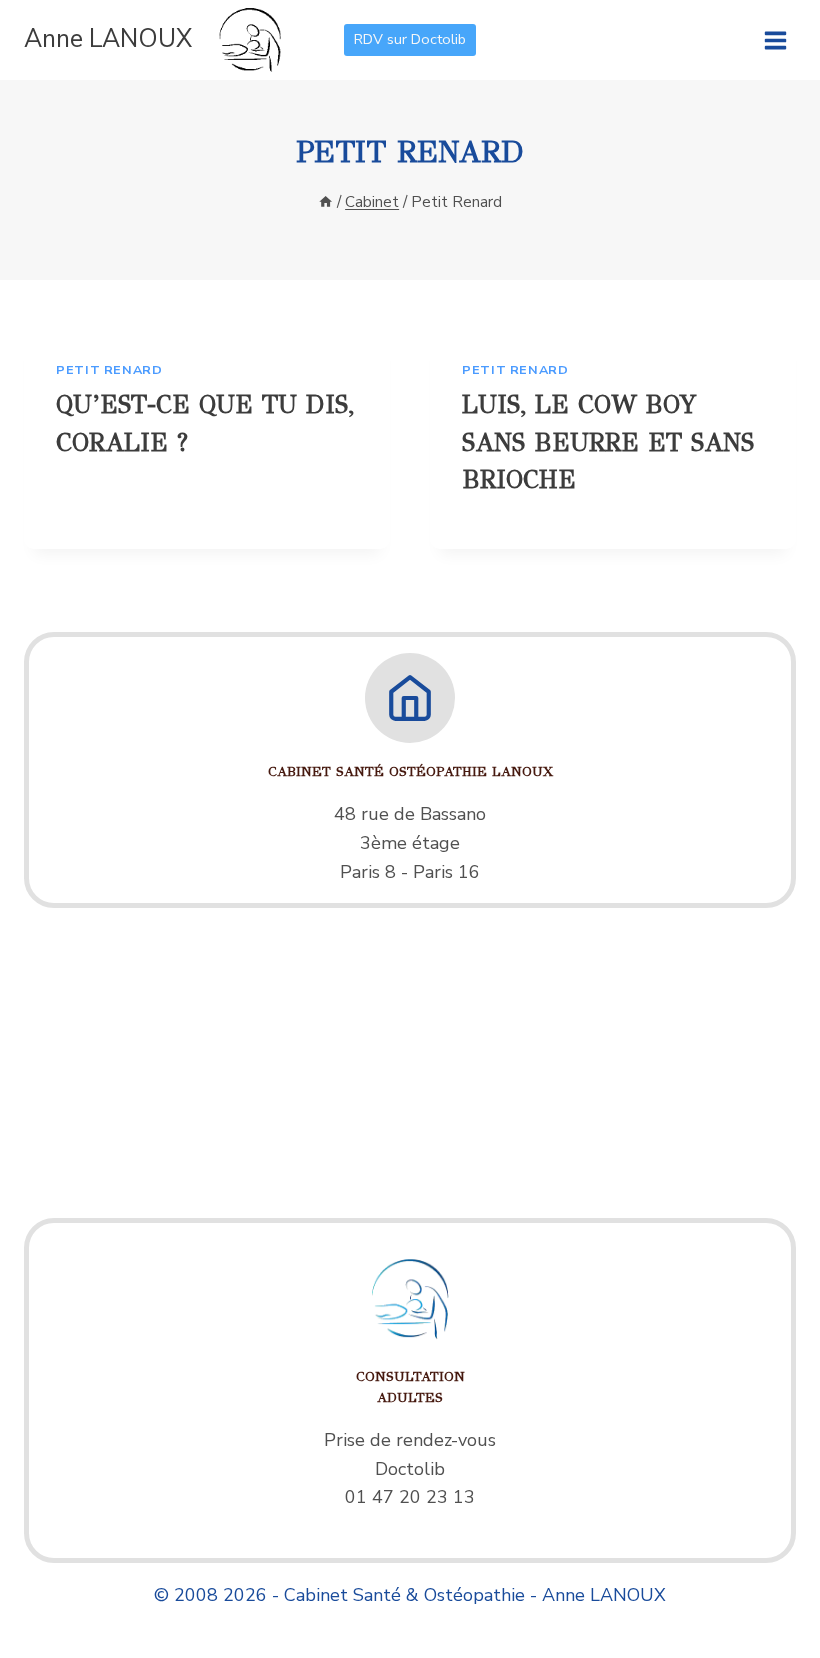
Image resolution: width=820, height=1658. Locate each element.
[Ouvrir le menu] (775, 40)
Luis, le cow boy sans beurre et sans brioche (608, 442)
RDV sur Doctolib (410, 39)
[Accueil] (325, 202)
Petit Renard (109, 369)
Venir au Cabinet (410, 614)
